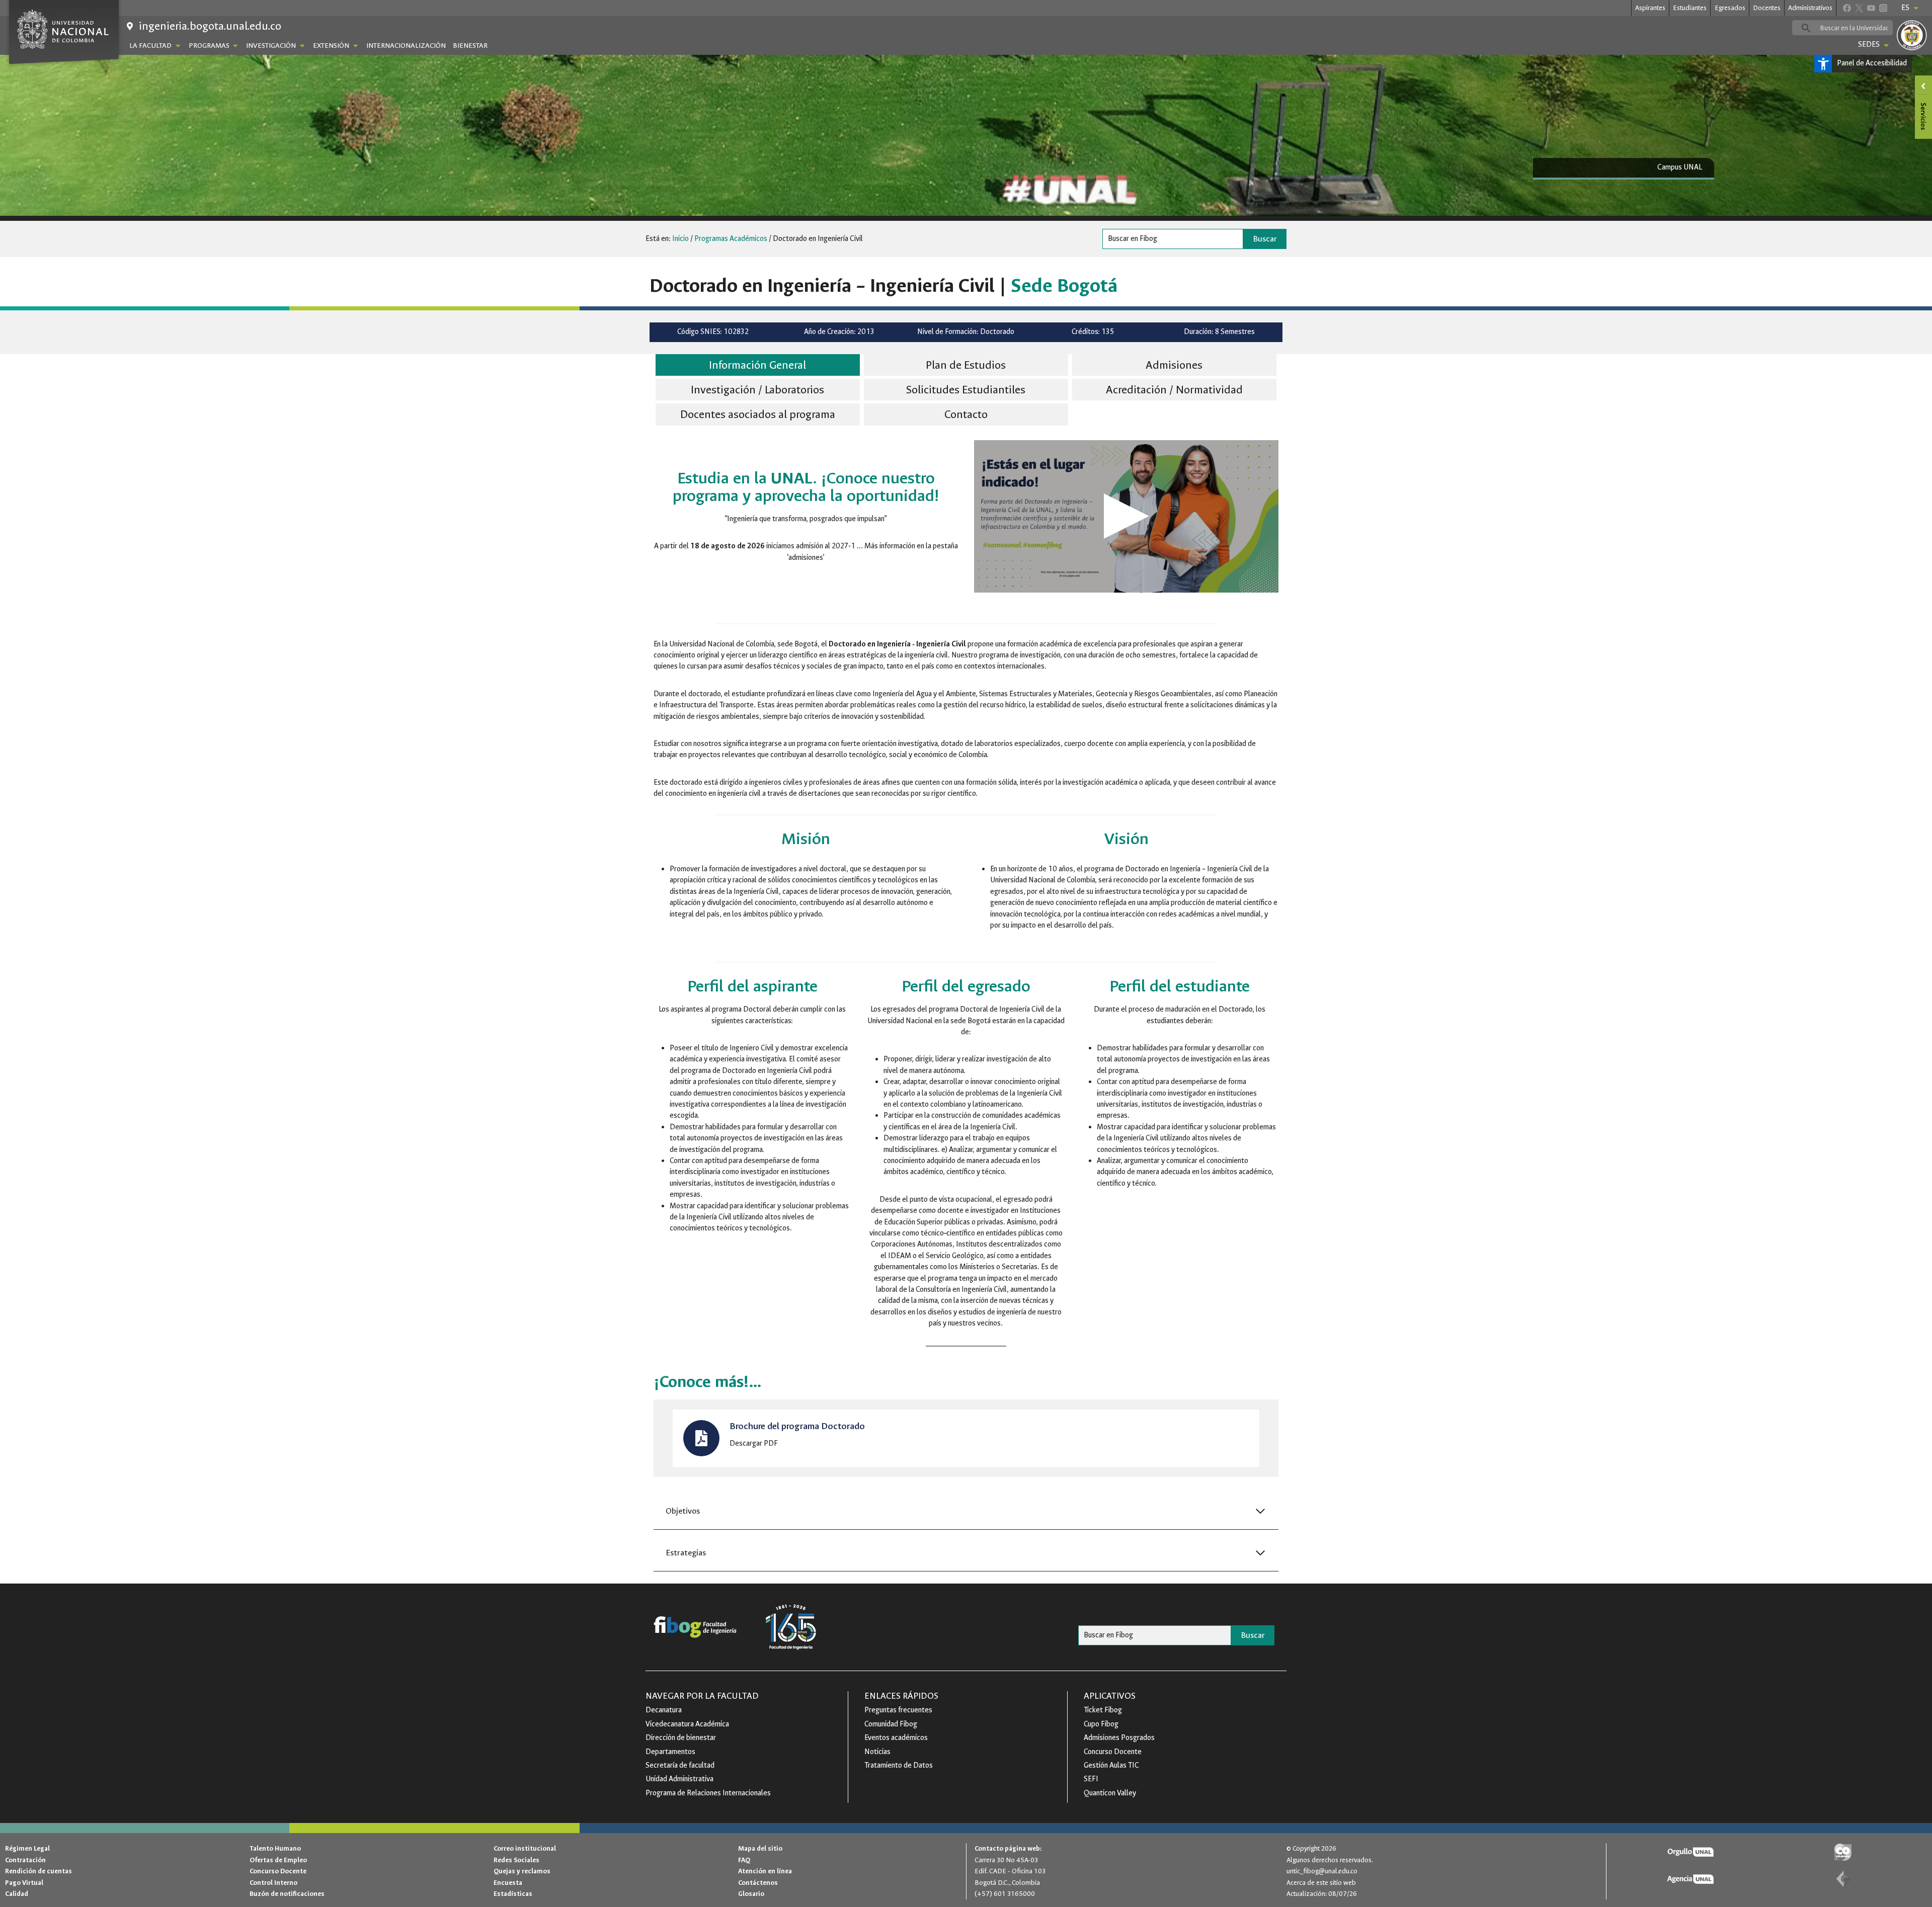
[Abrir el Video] (1126, 516)
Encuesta (508, 1883)
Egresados (1730, 8)
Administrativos (1810, 8)
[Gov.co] (1843, 1852)
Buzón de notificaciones (287, 1894)
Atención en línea (765, 1871)
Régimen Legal (27, 1848)
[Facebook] (1847, 8)
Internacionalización (406, 46)
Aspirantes (1650, 8)
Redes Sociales (516, 1860)
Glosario (751, 1894)
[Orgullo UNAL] (1691, 1852)
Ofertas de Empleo (278, 1860)
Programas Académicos (731, 239)
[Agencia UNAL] (1691, 1879)
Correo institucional (525, 1848)
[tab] (758, 366)
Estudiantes (1690, 8)
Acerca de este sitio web (1321, 1883)
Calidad (17, 1894)
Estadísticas (513, 1894)
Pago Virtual (24, 1883)
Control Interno (273, 1883)
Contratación (25, 1860)
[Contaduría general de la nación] (1843, 1879)
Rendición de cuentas (38, 1871)
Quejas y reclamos (522, 1871)
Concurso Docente (278, 1871)
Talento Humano (275, 1848)
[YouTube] (1871, 8)
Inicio (680, 239)
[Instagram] (1883, 8)
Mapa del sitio (760, 1848)
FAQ (744, 1860)
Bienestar (470, 46)
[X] (1859, 8)
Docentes (1767, 8)
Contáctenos (758, 1883)
